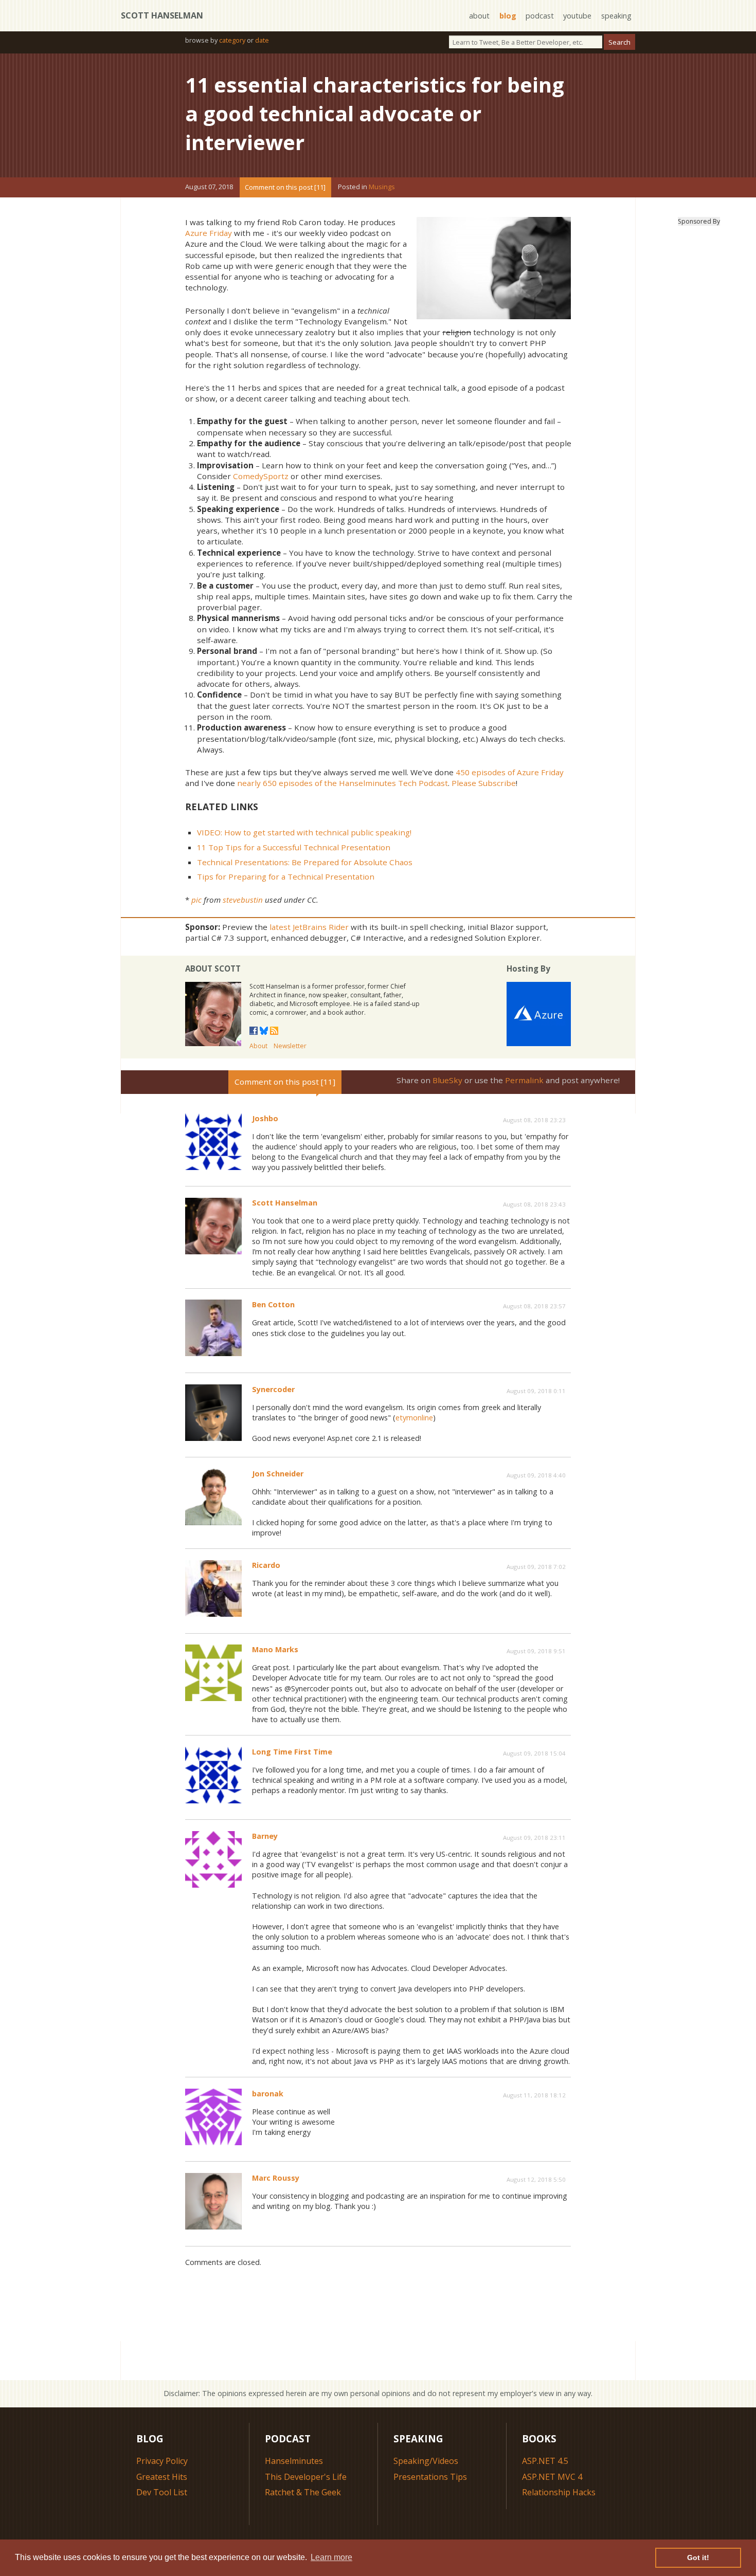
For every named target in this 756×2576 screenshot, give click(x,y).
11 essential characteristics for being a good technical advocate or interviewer (375, 113)
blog (508, 16)
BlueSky (447, 1080)
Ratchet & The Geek (303, 2492)
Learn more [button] (331, 2557)
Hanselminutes (294, 2461)
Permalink (524, 1080)
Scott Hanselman (162, 15)
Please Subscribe (484, 783)
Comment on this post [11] (285, 187)
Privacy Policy (162, 2461)
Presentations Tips (430, 2477)
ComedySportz (261, 476)
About (258, 1046)
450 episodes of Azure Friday (510, 772)
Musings (382, 187)
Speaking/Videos (426, 2461)
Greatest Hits (162, 2477)
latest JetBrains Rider (309, 927)
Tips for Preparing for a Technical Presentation (286, 876)
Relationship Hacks (559, 2492)
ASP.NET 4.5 (545, 2461)
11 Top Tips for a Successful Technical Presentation (294, 847)
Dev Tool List (162, 2492)
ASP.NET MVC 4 (552, 2477)
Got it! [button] (698, 2557)
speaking (616, 16)
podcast (540, 16)
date (262, 40)
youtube (577, 16)
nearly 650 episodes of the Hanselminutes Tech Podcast (343, 783)
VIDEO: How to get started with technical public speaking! (304, 832)
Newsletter (290, 1046)
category (232, 40)
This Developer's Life (306, 2477)
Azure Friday (209, 233)
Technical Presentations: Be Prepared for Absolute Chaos (305, 862)
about (479, 16)
